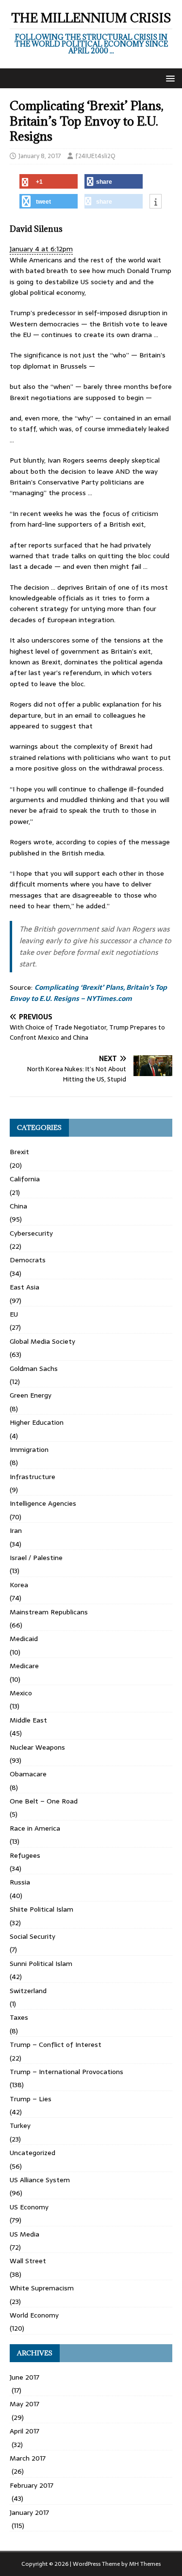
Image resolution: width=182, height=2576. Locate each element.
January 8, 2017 (40, 156)
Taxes (19, 2017)
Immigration (29, 1449)
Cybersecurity (31, 1233)
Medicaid (24, 1639)
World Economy (34, 2315)
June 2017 (25, 2377)
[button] (169, 78)
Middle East (28, 1720)
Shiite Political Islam (41, 1909)
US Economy (29, 2207)
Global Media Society (42, 1341)
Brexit (19, 1152)
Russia (20, 1882)
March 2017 (28, 2458)
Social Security (33, 1936)
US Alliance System (40, 2180)
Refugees (25, 1855)
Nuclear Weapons (37, 1747)
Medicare (24, 1666)
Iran (16, 1530)
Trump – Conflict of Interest (56, 2045)
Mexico (21, 1693)
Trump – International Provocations (66, 2072)
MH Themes (145, 2564)
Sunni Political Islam (41, 1964)
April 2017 (25, 2431)
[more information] (156, 202)
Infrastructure (33, 1477)
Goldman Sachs (34, 1368)
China (18, 1206)
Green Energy (31, 1395)
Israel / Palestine (36, 1558)
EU (14, 1314)
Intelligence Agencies (43, 1503)
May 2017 (25, 2404)
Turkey (20, 2125)
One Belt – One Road (44, 1801)
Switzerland (28, 1991)
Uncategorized (33, 2153)
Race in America (35, 1828)
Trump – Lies (31, 2099)
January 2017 (29, 2512)
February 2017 (32, 2485)
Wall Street (28, 2261)
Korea (19, 1585)
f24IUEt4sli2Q (95, 156)
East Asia (25, 1287)
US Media (25, 2234)
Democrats (28, 1260)
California (25, 1179)
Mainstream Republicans (49, 1612)
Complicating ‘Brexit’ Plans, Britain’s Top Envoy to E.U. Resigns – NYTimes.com (88, 993)
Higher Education (37, 1422)
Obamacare (28, 1774)
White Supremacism (42, 2288)
